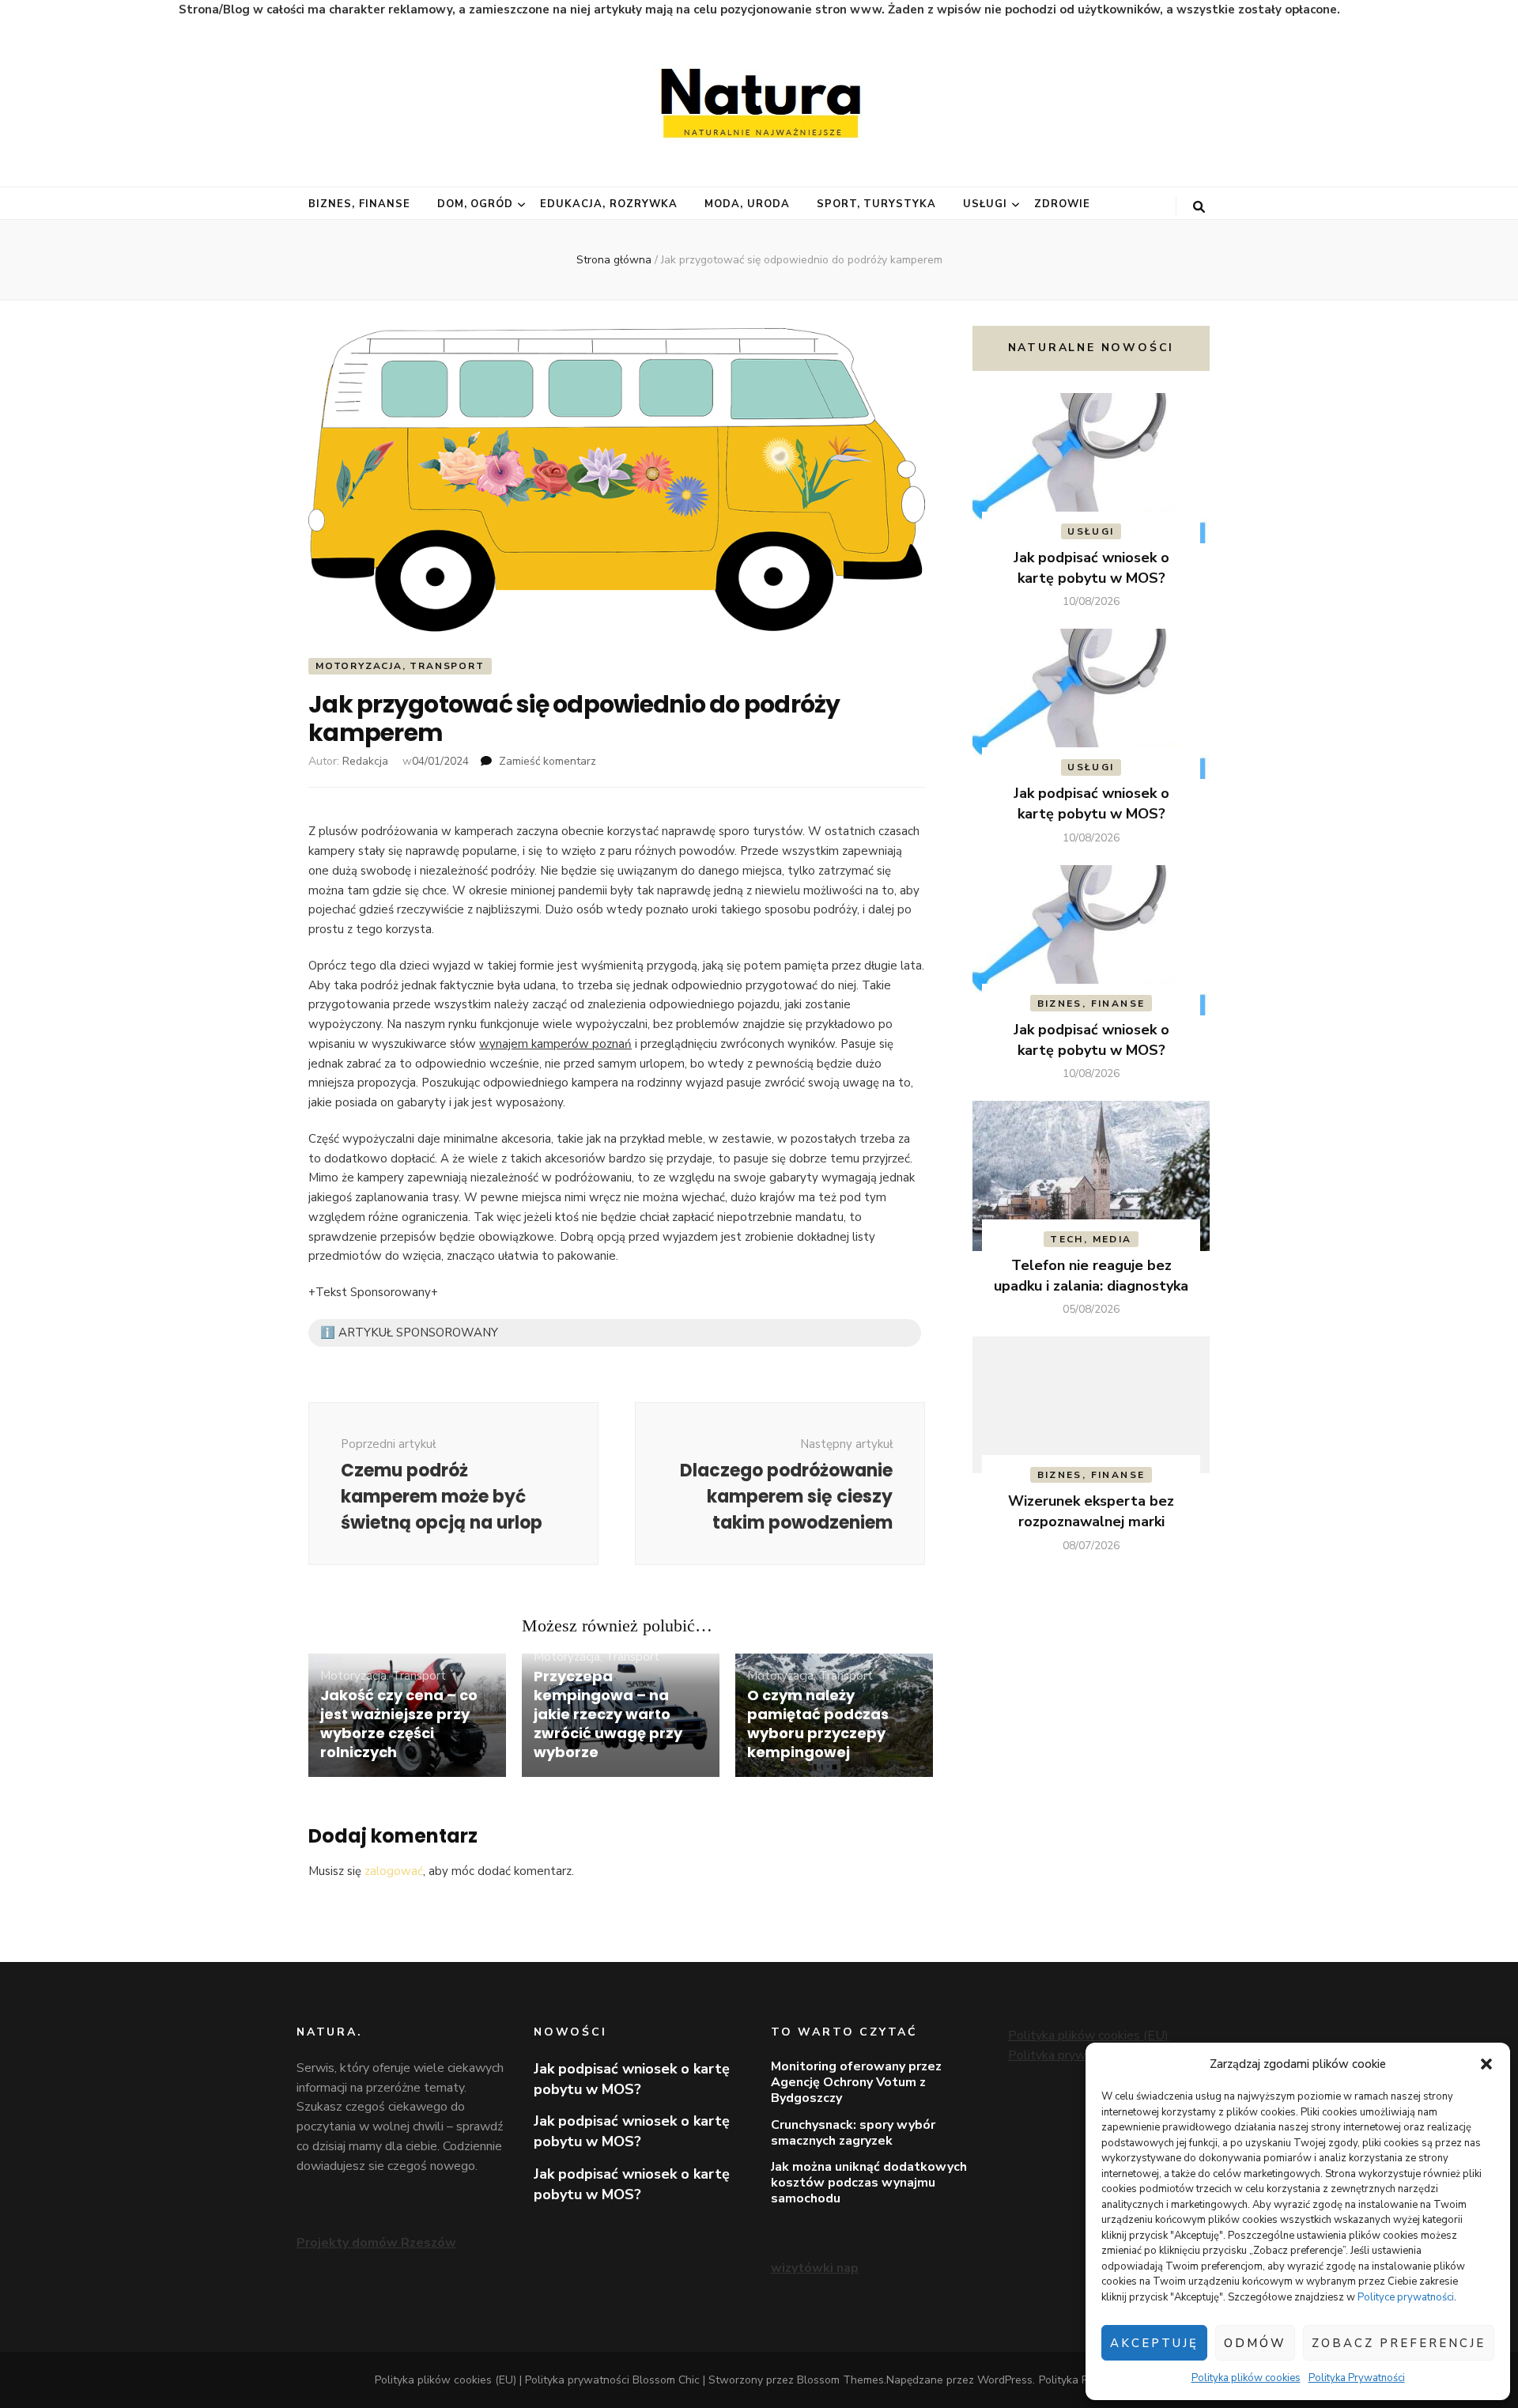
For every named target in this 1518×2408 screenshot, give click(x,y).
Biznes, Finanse (359, 204)
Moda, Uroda (747, 204)
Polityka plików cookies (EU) (1088, 2036)
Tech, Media (1091, 1239)
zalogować (394, 1871)
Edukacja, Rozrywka (609, 204)
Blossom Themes (840, 2380)
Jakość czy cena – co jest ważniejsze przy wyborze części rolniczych (399, 1724)
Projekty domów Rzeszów (376, 2243)
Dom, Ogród (476, 204)
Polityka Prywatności (1357, 2378)
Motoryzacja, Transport (400, 666)
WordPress (1005, 2380)
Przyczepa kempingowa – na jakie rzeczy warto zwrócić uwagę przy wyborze (608, 1714)
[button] (1486, 2064)
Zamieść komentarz (548, 761)
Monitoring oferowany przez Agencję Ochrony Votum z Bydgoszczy (856, 2082)
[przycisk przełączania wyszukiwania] (1199, 207)
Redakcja (365, 761)
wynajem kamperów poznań (555, 1044)
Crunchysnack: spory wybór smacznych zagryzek (853, 2133)
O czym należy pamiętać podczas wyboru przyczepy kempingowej (818, 1724)
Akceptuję (1154, 2343)
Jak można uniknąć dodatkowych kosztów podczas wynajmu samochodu (869, 2183)
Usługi (985, 204)
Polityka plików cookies (1246, 2378)
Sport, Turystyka (877, 204)
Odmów (1255, 2343)
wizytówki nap (815, 2268)
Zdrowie (1062, 204)
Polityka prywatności (1067, 2055)
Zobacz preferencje (1399, 2343)
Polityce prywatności (1406, 2297)
